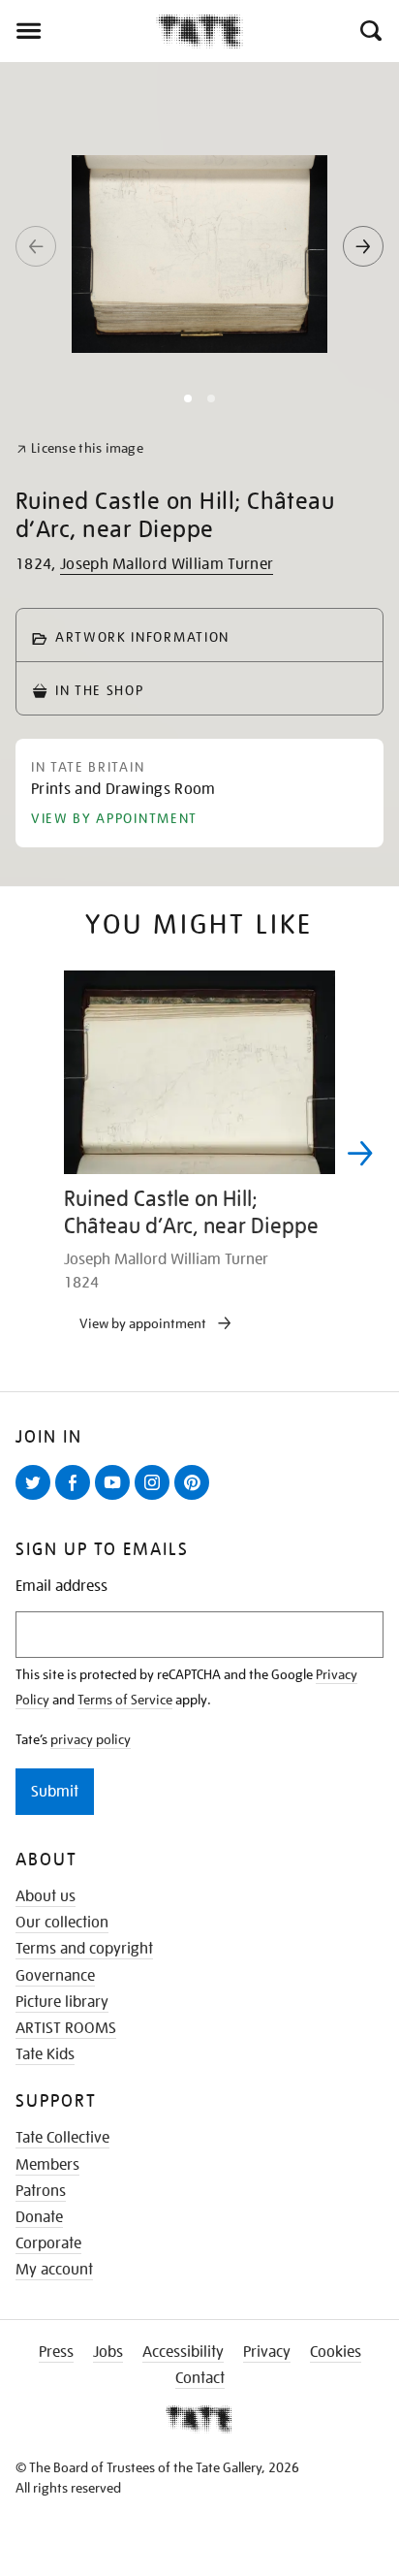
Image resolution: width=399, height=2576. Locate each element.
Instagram (156, 1499)
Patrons (41, 2191)
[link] (80, 448)
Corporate (48, 2243)
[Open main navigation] (78, 31)
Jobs (108, 2352)
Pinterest (196, 1499)
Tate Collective (62, 2138)
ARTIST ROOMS (66, 2028)
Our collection (62, 1923)
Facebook (77, 1499)
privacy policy (91, 1739)
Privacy (267, 2352)
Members (47, 2165)
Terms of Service (125, 1700)
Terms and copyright (84, 1949)
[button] (369, 31)
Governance (55, 1976)
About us (46, 1896)
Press (56, 2352)
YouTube (116, 1499)
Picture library (62, 2002)
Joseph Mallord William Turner (167, 564)
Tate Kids (45, 2054)
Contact (200, 2378)
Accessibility (183, 2352)
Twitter (37, 1499)
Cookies (336, 2352)
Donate (39, 2217)
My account (54, 2270)
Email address (61, 1587)
